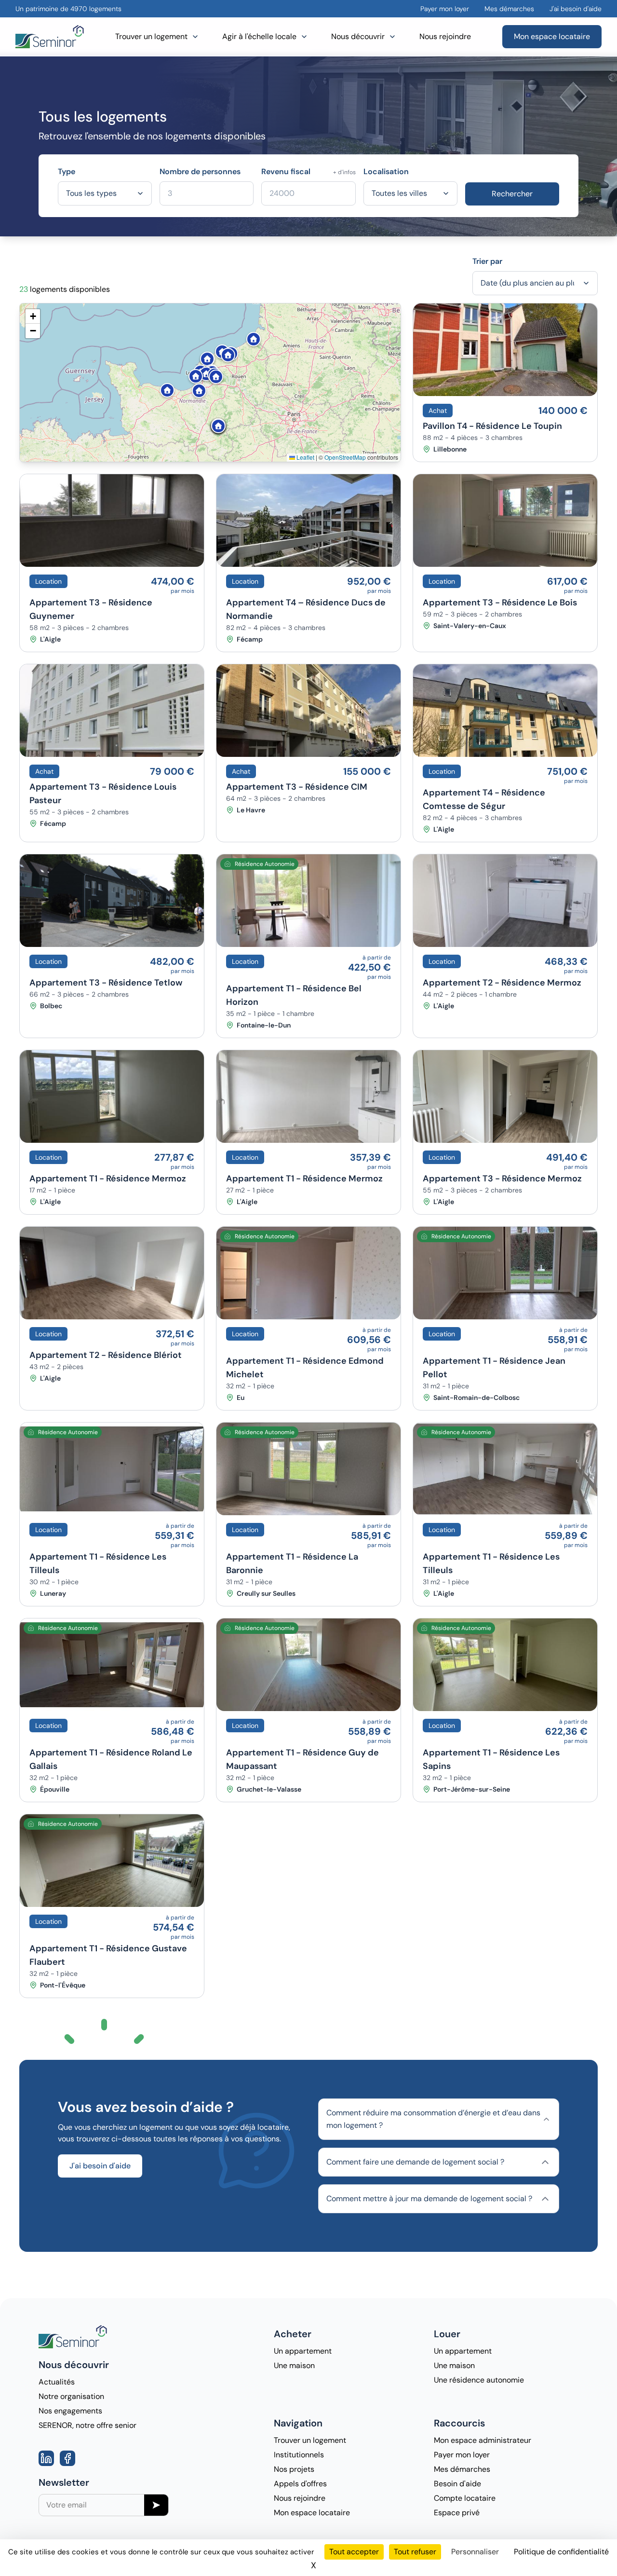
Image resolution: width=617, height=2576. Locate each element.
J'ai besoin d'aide (576, 9)
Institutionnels (299, 2455)
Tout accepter (354, 2552)
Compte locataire (465, 2498)
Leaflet (305, 457)
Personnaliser (475, 2552)
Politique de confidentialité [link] (561, 2552)
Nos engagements (70, 2411)
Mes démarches (509, 9)
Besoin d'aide (457, 2484)
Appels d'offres (300, 2484)
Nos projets (294, 2469)
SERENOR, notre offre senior (87, 2425)
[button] (219, 348)
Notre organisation (71, 2396)
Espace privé (457, 2513)
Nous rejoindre (445, 36)
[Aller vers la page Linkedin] (46, 2458)
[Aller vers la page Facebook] (67, 2458)
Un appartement (303, 2351)
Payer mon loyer (445, 9)
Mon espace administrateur (483, 2440)
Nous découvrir (358, 36)
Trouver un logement (151, 36)
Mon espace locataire (552, 36)
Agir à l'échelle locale (259, 36)
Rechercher (512, 194)
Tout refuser (415, 2552)
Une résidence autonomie (479, 2380)
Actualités (57, 2382)
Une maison (294, 2365)
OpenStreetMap (345, 457)
